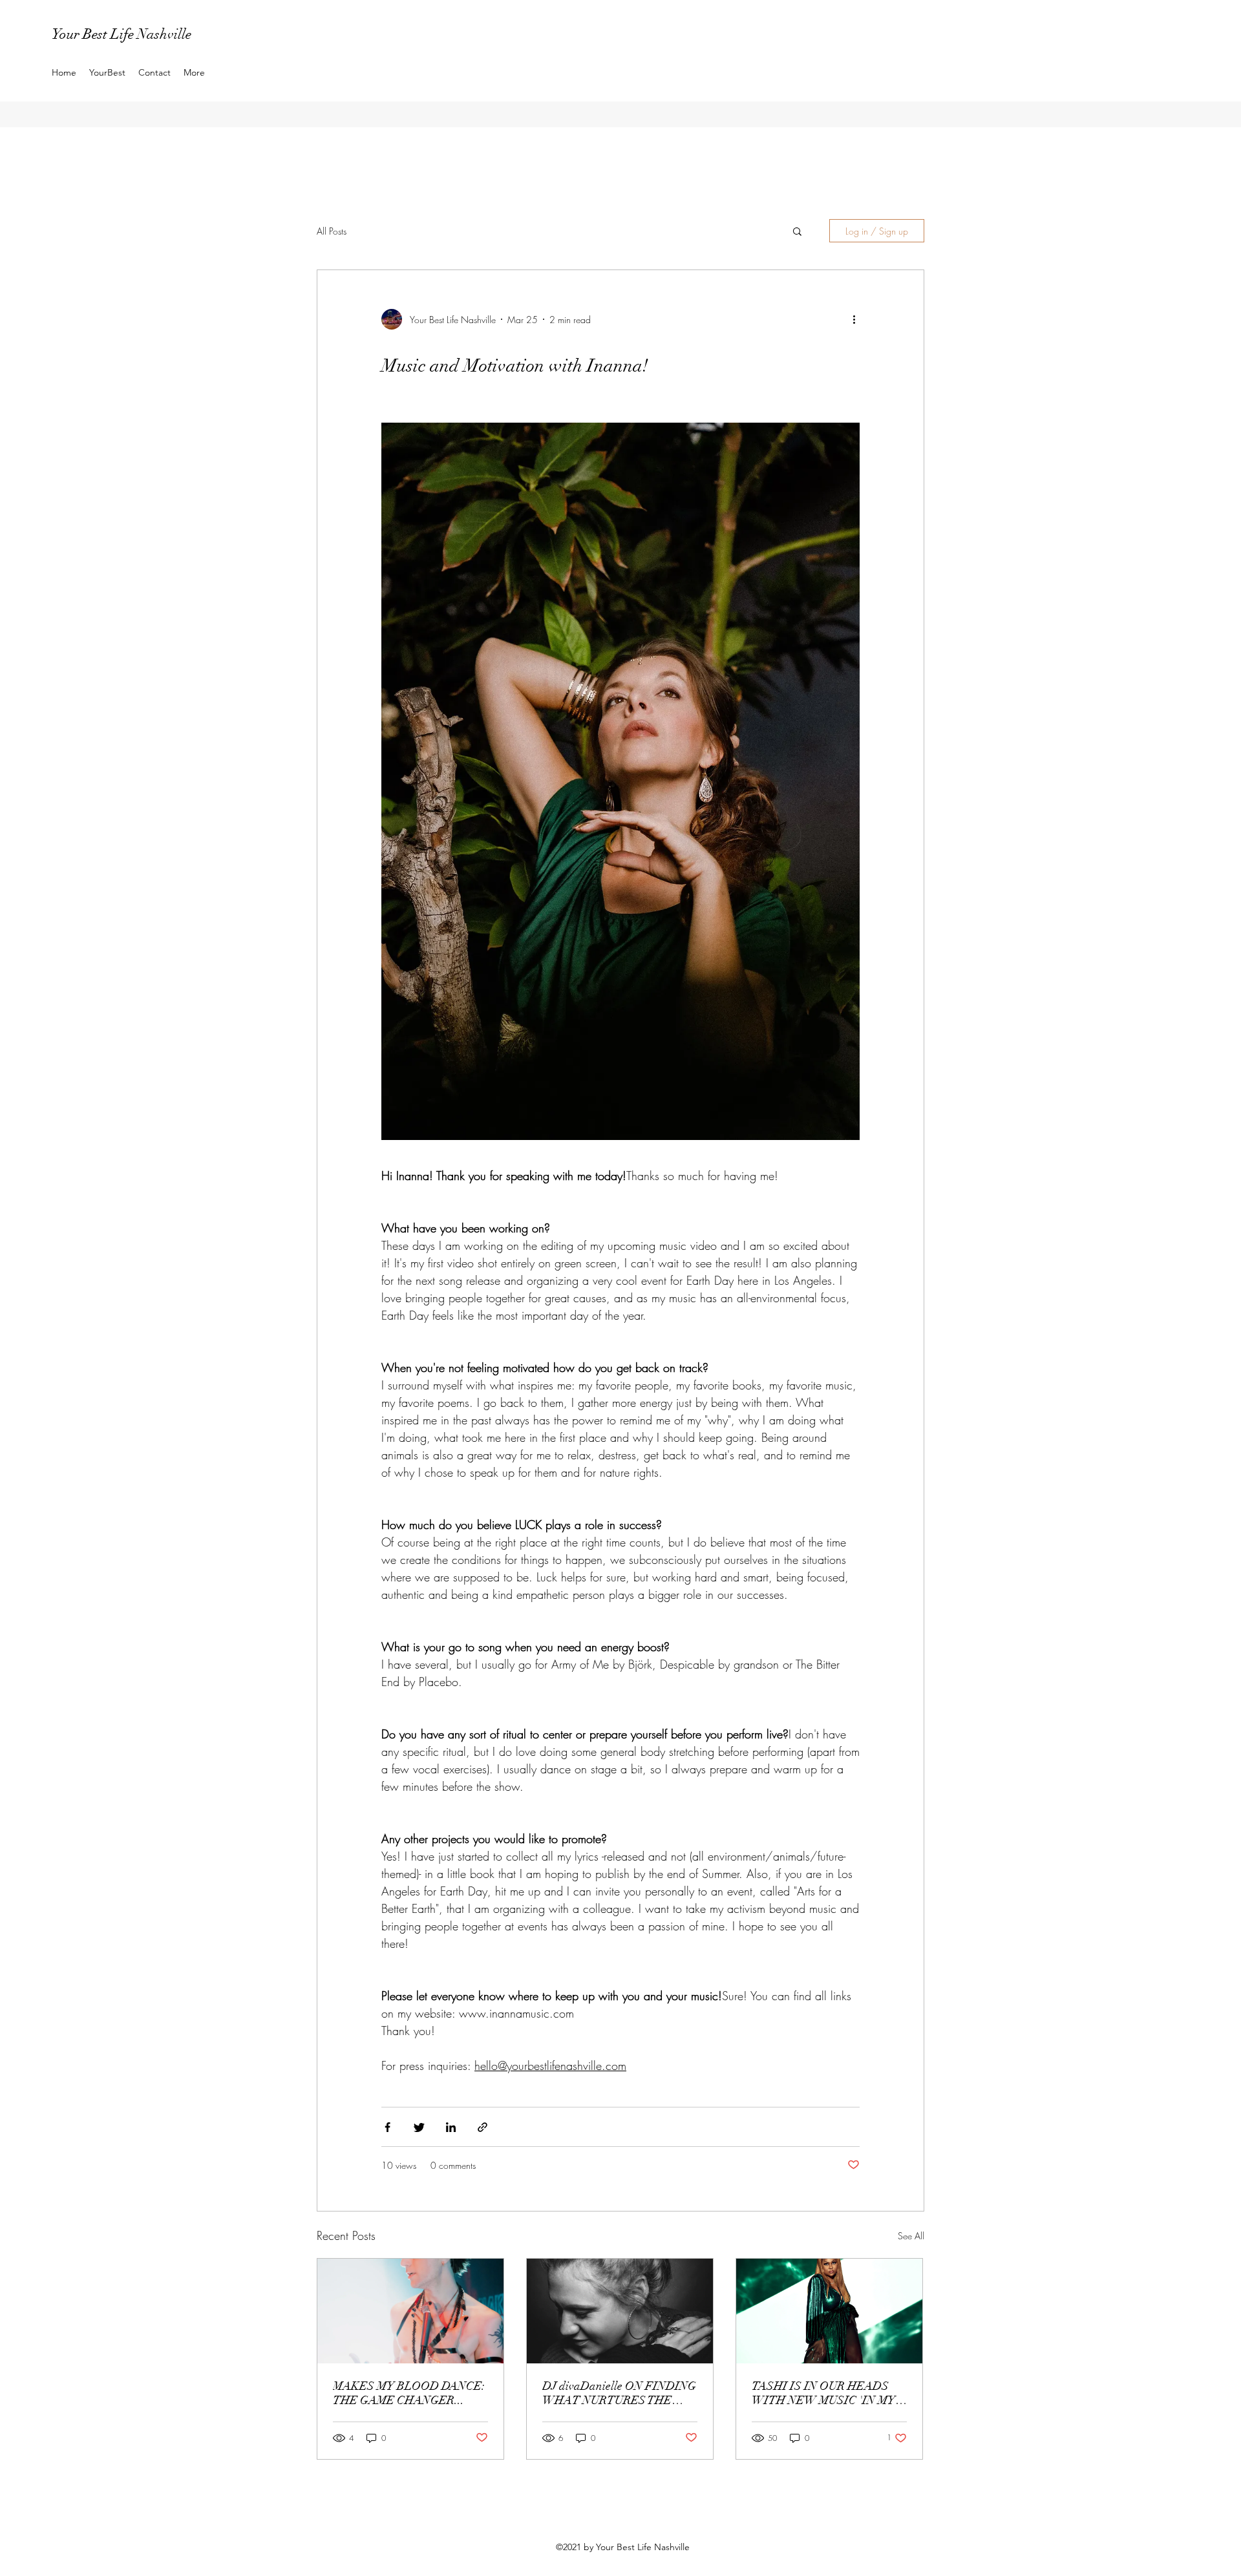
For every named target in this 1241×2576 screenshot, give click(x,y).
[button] (797, 232)
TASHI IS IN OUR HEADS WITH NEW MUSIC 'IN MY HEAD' (823, 2393)
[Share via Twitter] (419, 2127)
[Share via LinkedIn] (451, 2127)
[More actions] (859, 320)
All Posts (332, 231)
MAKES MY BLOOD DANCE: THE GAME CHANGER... (409, 2393)
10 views (399, 2165)
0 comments (453, 2165)
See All (911, 2236)
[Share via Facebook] (387, 2127)
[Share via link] (483, 2127)
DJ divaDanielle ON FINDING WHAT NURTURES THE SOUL (619, 2393)
